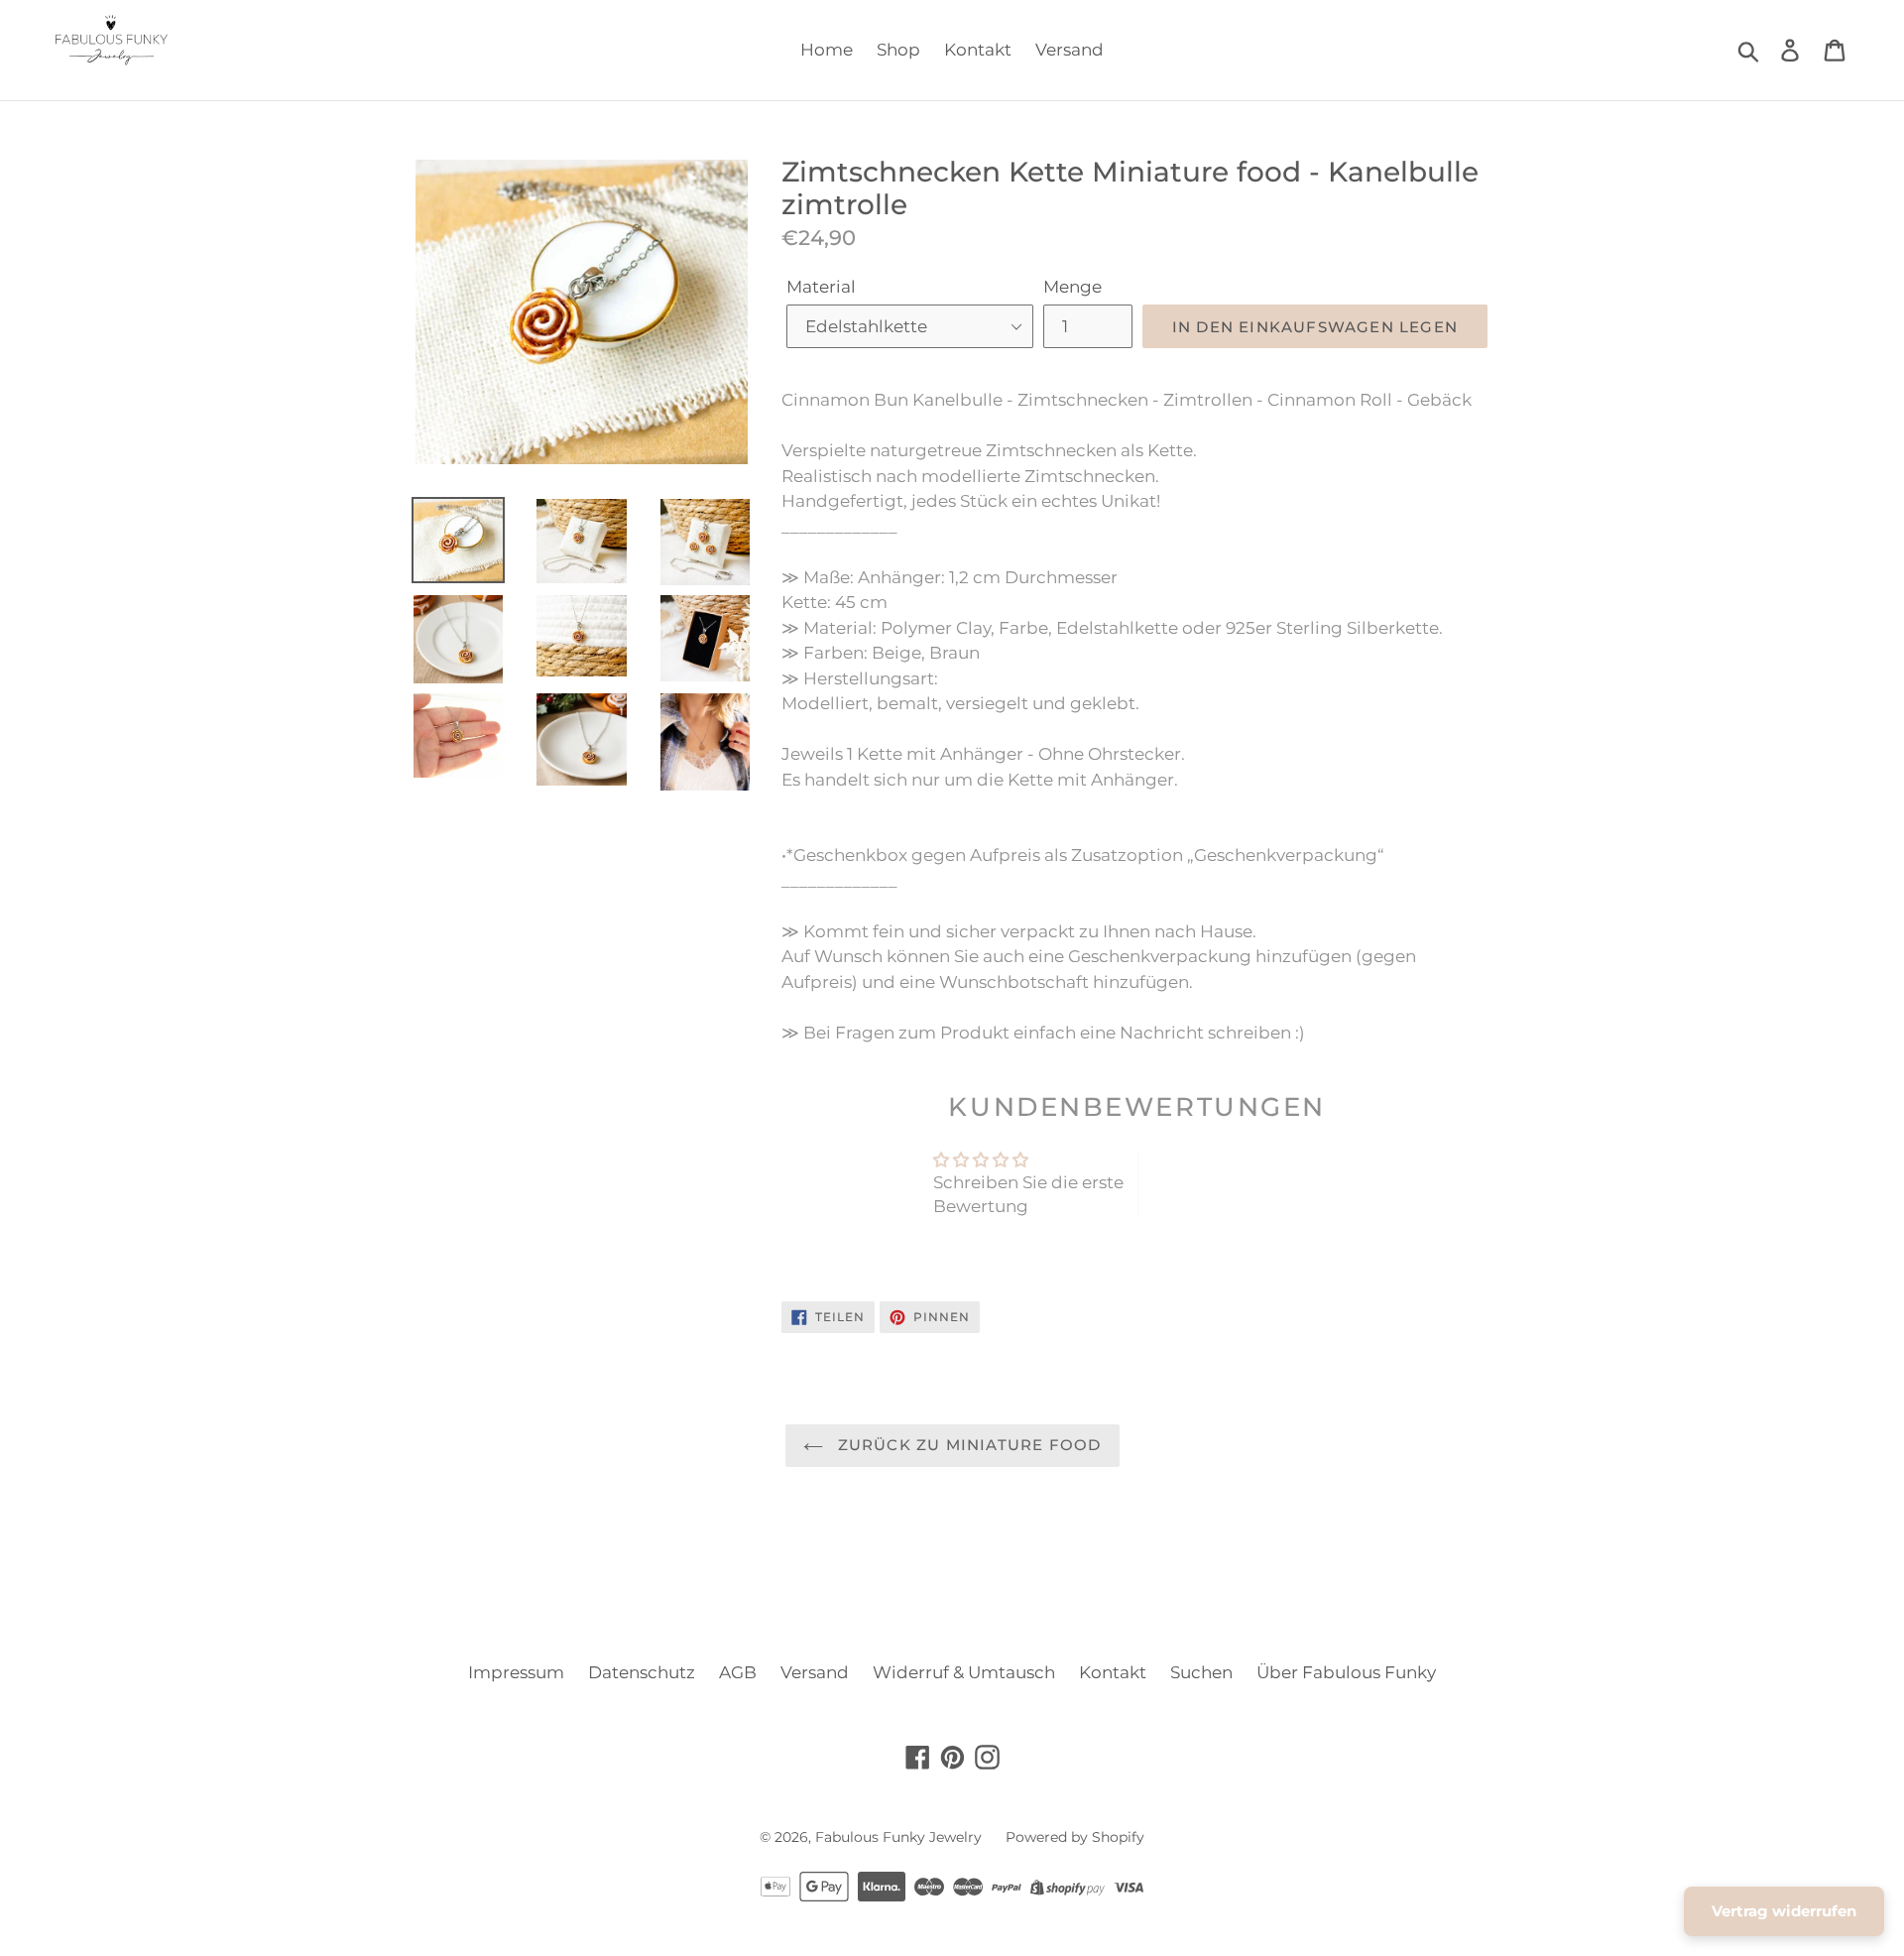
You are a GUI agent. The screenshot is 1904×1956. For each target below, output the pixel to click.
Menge (1072, 287)
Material (821, 287)
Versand (1070, 50)
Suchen (1201, 1672)
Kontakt (978, 50)
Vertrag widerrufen (1784, 1911)
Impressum (516, 1672)
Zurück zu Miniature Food (967, 1445)
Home (827, 50)
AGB (738, 1672)
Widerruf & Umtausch (964, 1672)
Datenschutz (642, 1672)
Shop (898, 50)
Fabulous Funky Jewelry (898, 1837)
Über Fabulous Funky (1346, 1672)
